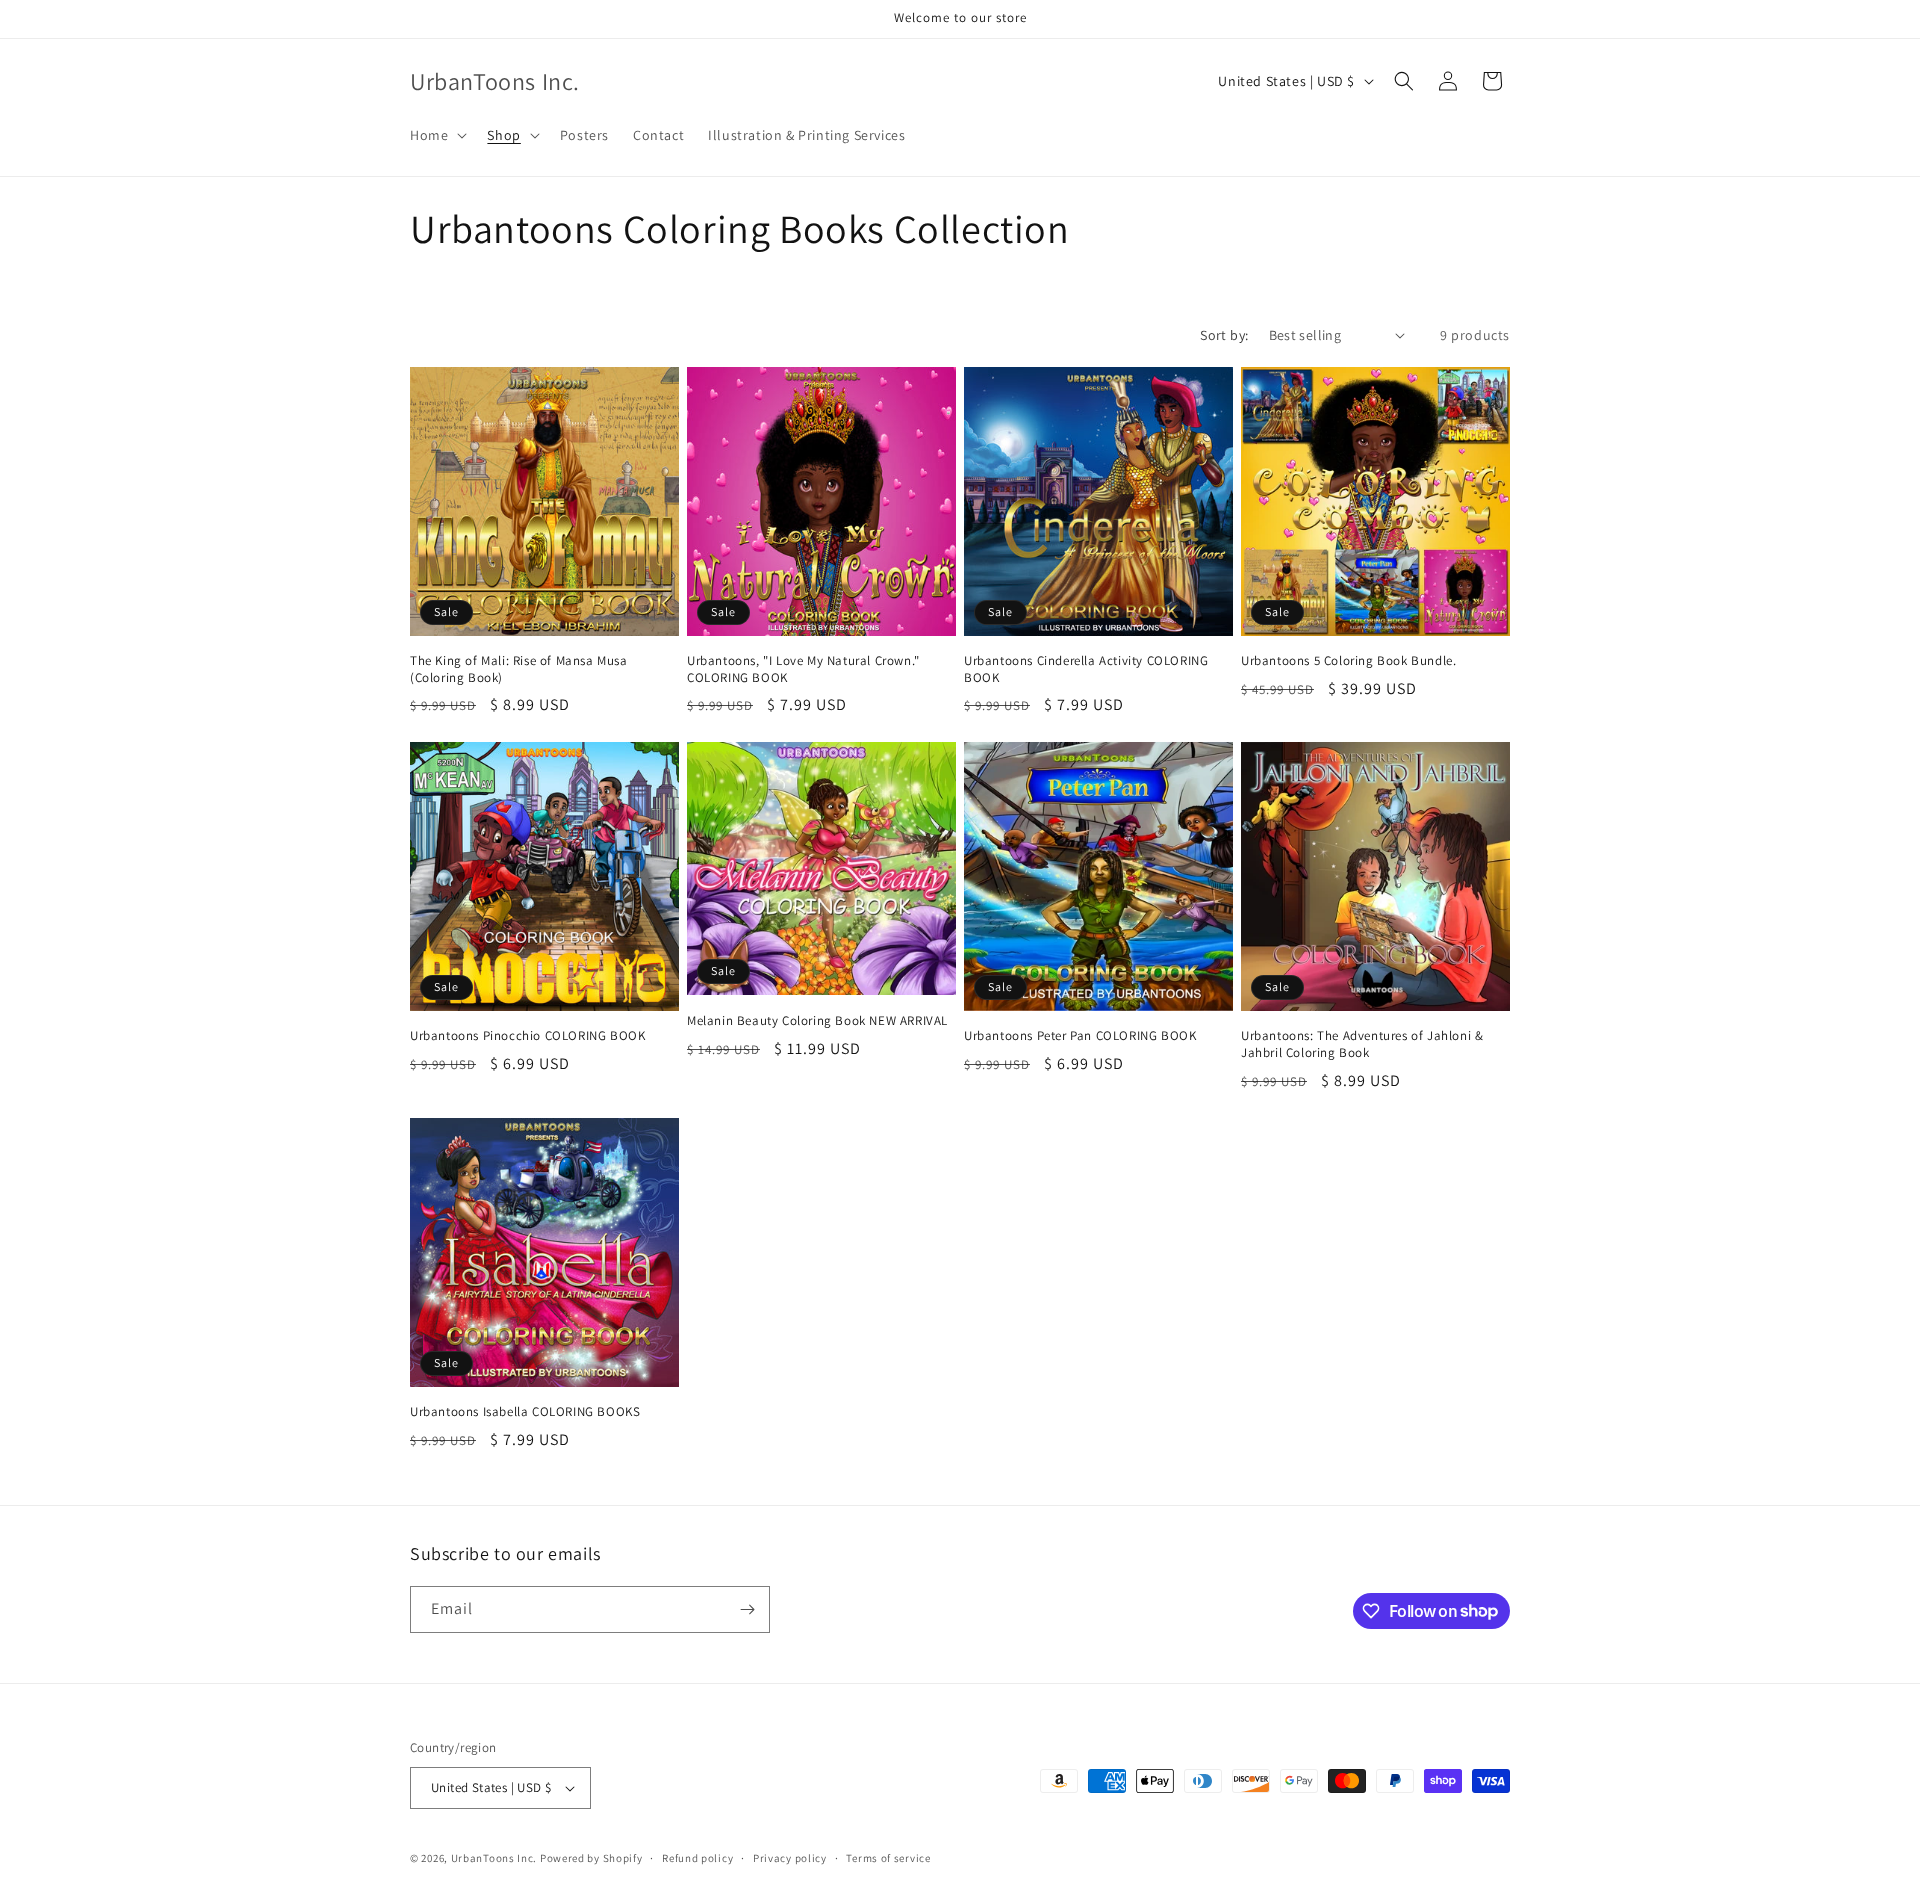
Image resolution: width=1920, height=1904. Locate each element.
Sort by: (1224, 335)
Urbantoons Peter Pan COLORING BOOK (1080, 1036)
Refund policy (697, 1858)
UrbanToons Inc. (494, 1858)
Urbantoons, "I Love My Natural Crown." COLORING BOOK (803, 669)
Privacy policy (790, 1858)
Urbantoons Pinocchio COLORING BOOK (527, 1036)
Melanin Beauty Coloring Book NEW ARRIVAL (817, 1021)
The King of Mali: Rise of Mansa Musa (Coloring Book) (519, 669)
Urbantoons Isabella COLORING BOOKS (525, 1412)
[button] (436, 135)
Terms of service (888, 1858)
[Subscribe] (747, 1609)
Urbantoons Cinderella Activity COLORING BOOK (1086, 669)
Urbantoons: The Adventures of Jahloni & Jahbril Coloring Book (1362, 1044)
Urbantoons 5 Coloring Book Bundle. (1348, 661)
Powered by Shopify (591, 1858)
